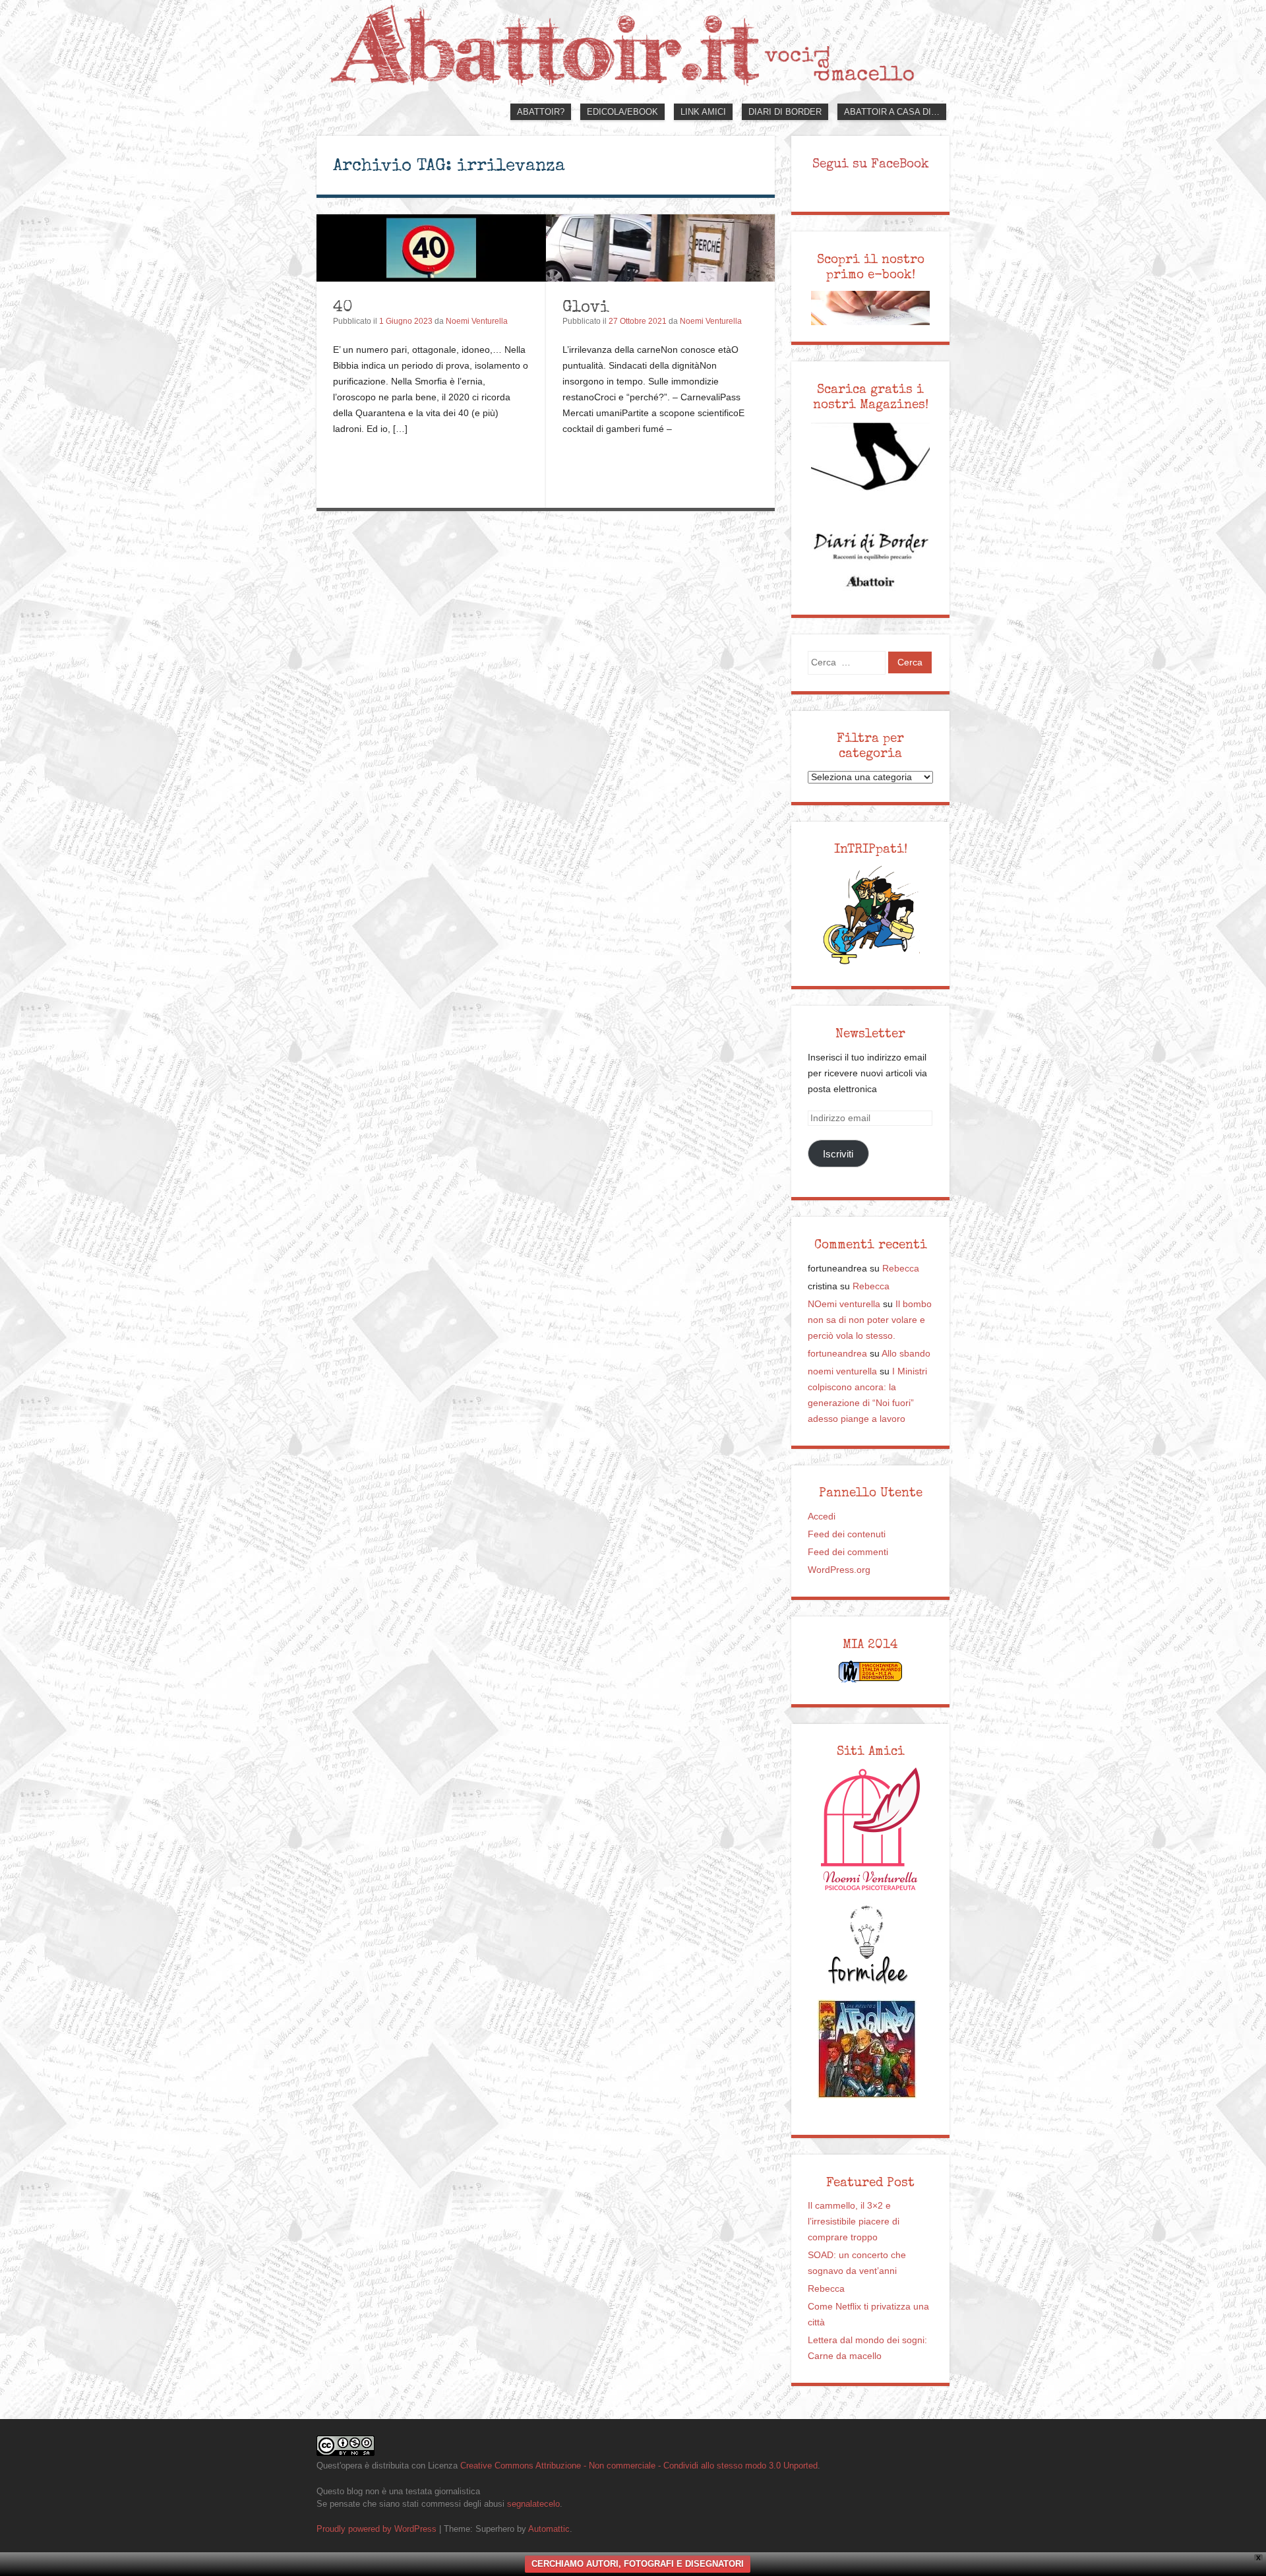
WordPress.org (839, 1570)
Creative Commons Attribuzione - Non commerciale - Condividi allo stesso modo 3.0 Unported (639, 2466)
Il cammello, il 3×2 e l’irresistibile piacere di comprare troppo (854, 2222)
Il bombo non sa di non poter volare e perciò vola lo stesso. (870, 1320)
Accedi (822, 1517)
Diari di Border (785, 112)
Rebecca (901, 1269)
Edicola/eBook (622, 112)
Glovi (586, 306)
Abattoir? (541, 112)
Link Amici (703, 112)
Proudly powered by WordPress (377, 2529)
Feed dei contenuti (847, 1534)
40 (343, 306)
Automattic (549, 2529)
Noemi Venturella (477, 321)
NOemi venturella (844, 1304)
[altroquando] (867, 2049)
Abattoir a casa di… (892, 112)
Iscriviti (838, 1154)
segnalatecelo (533, 2504)
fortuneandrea (837, 1354)
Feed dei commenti (848, 1552)
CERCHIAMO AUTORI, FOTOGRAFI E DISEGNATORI (638, 2564)
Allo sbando (906, 1354)
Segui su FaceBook (871, 164)
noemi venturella (842, 1371)
